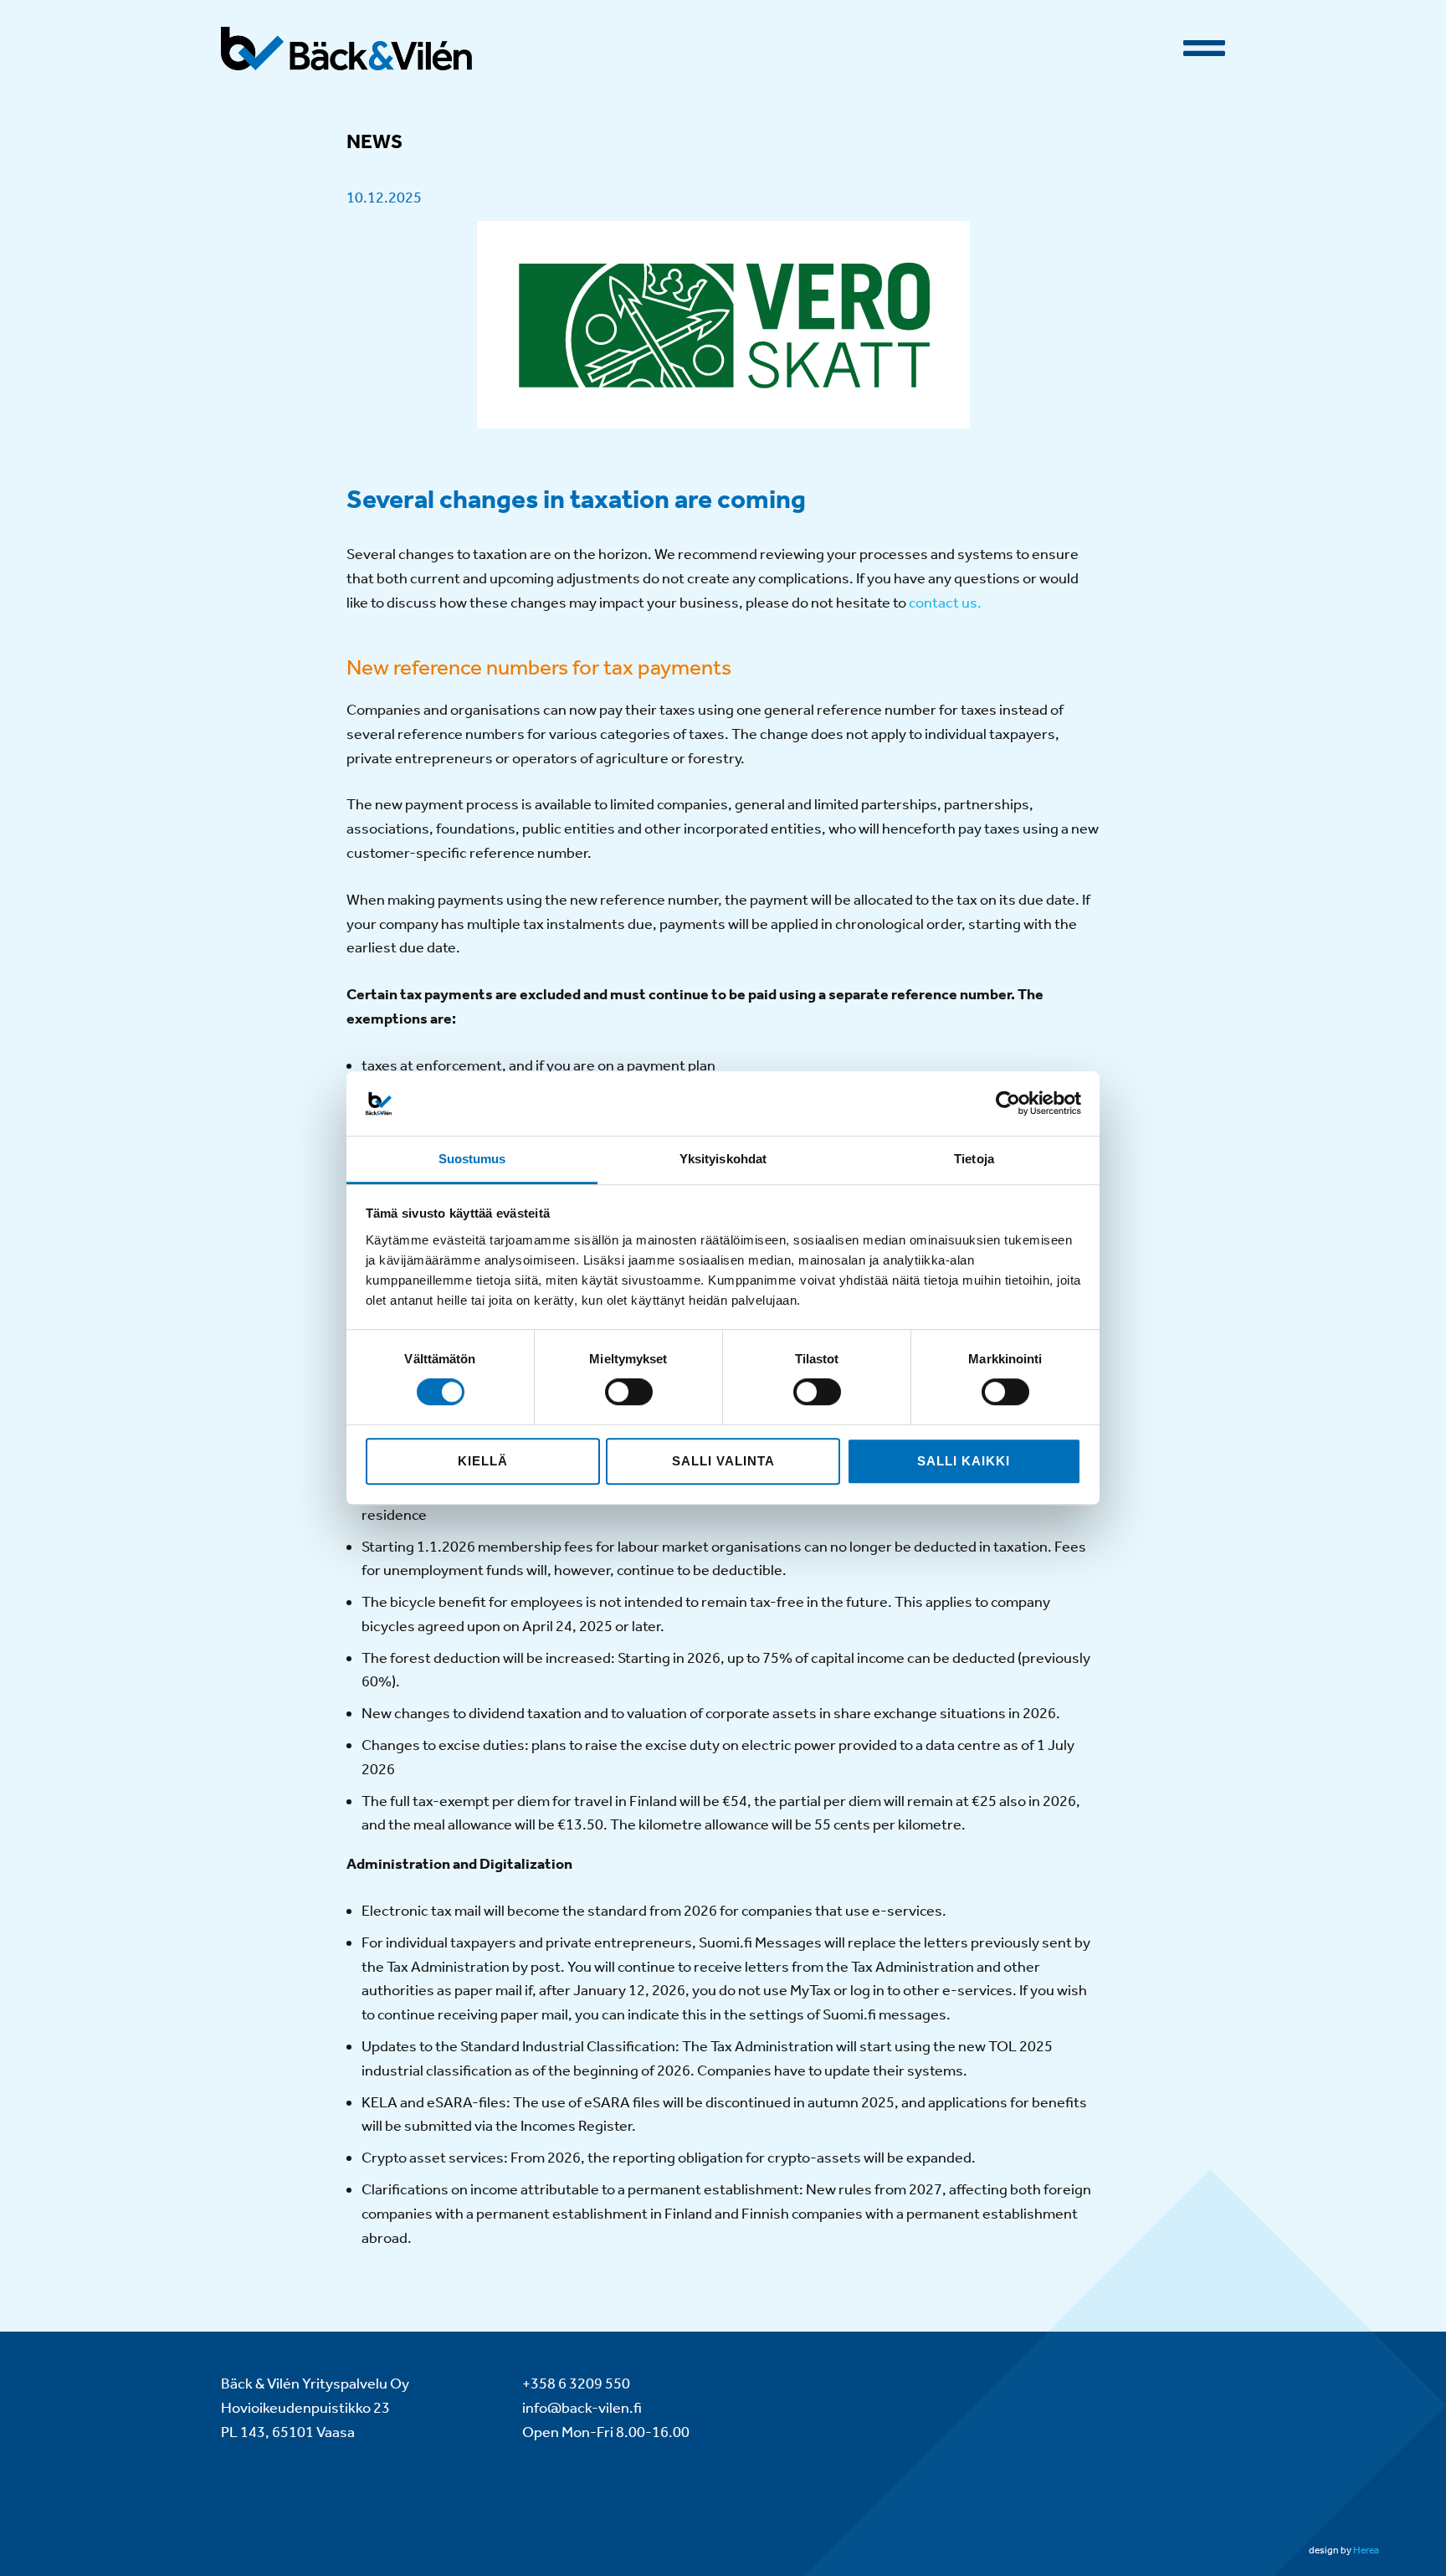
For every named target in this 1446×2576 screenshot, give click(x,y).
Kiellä (483, 1461)
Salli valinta (723, 1461)
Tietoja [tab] (974, 1159)
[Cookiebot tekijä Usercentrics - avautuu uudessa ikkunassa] (1008, 1104)
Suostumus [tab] (472, 1159)
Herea (1366, 2550)
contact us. (945, 603)
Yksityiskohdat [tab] (723, 1159)
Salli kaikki (964, 1461)
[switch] (629, 1392)
